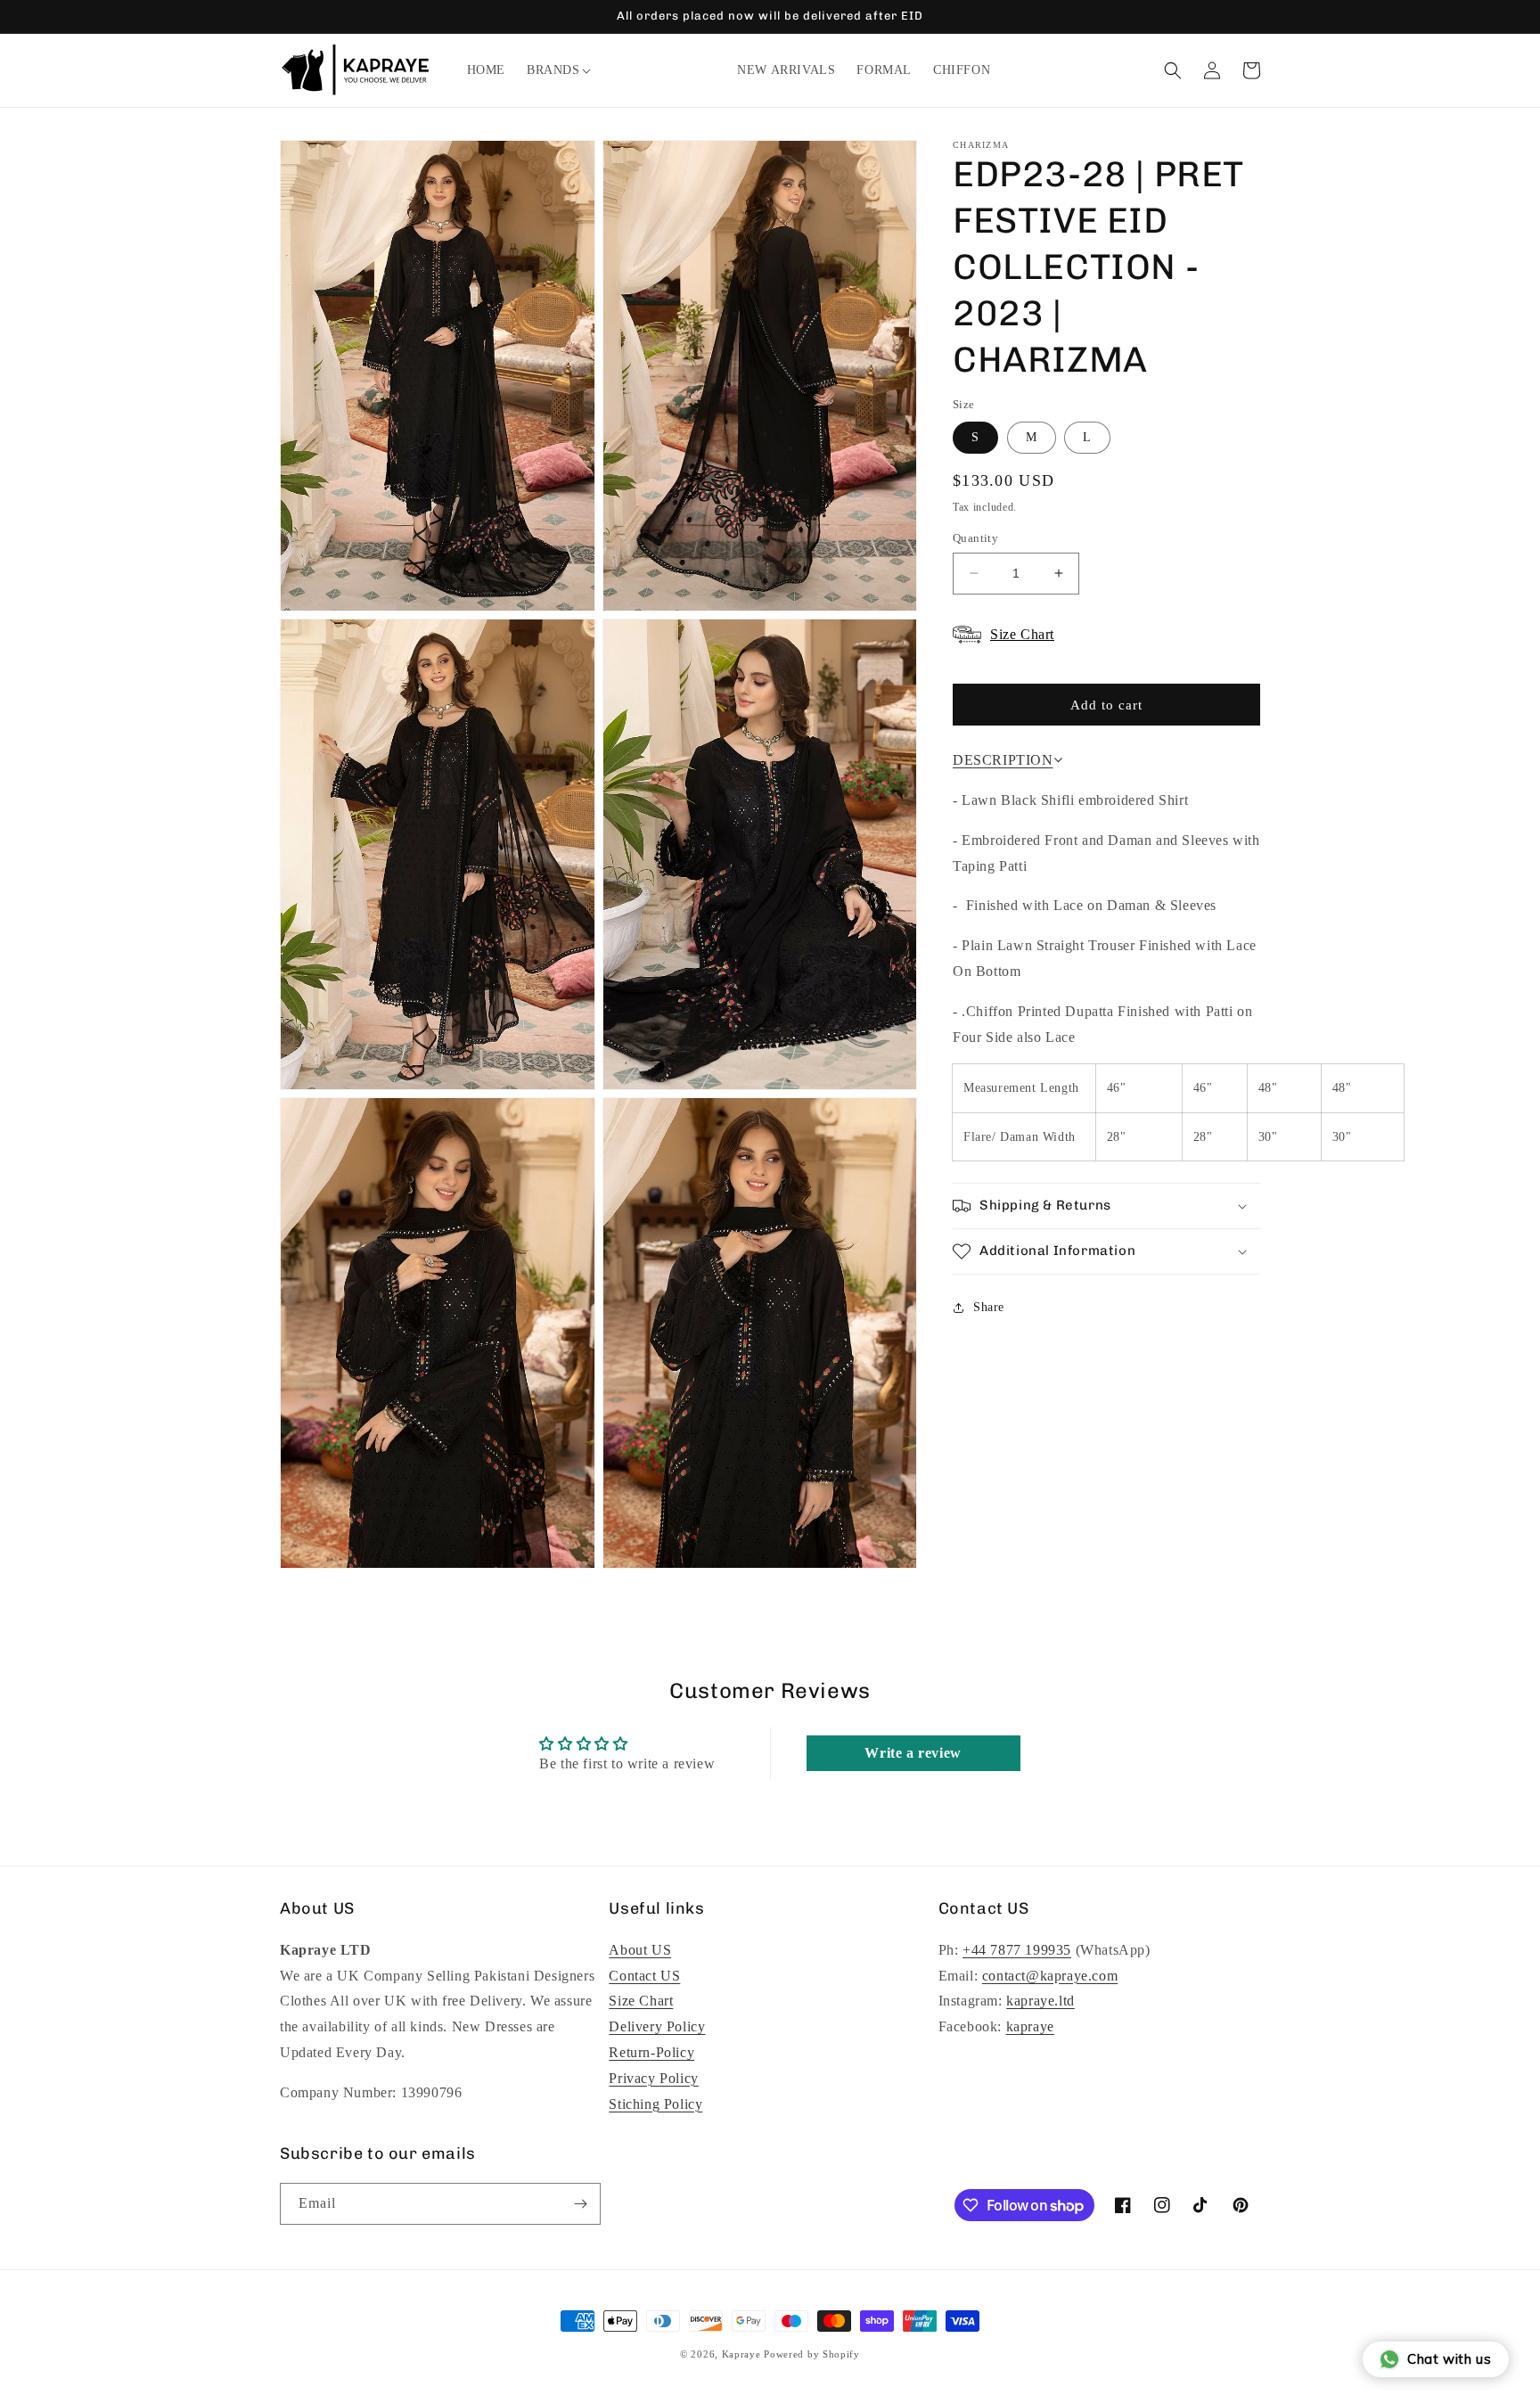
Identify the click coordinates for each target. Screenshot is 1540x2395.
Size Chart (641, 2001)
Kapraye (741, 2354)
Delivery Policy (657, 2026)
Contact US (644, 1976)
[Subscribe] (580, 2204)
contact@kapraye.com (1050, 1976)
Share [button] (989, 1307)
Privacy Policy (653, 2078)
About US (640, 1950)
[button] (553, 70)
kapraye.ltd (1040, 2001)
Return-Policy (651, 2052)
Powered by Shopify (812, 2354)
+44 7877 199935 (1017, 1950)
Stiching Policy (655, 2104)
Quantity (975, 538)
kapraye (1030, 2026)
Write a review (913, 1753)
